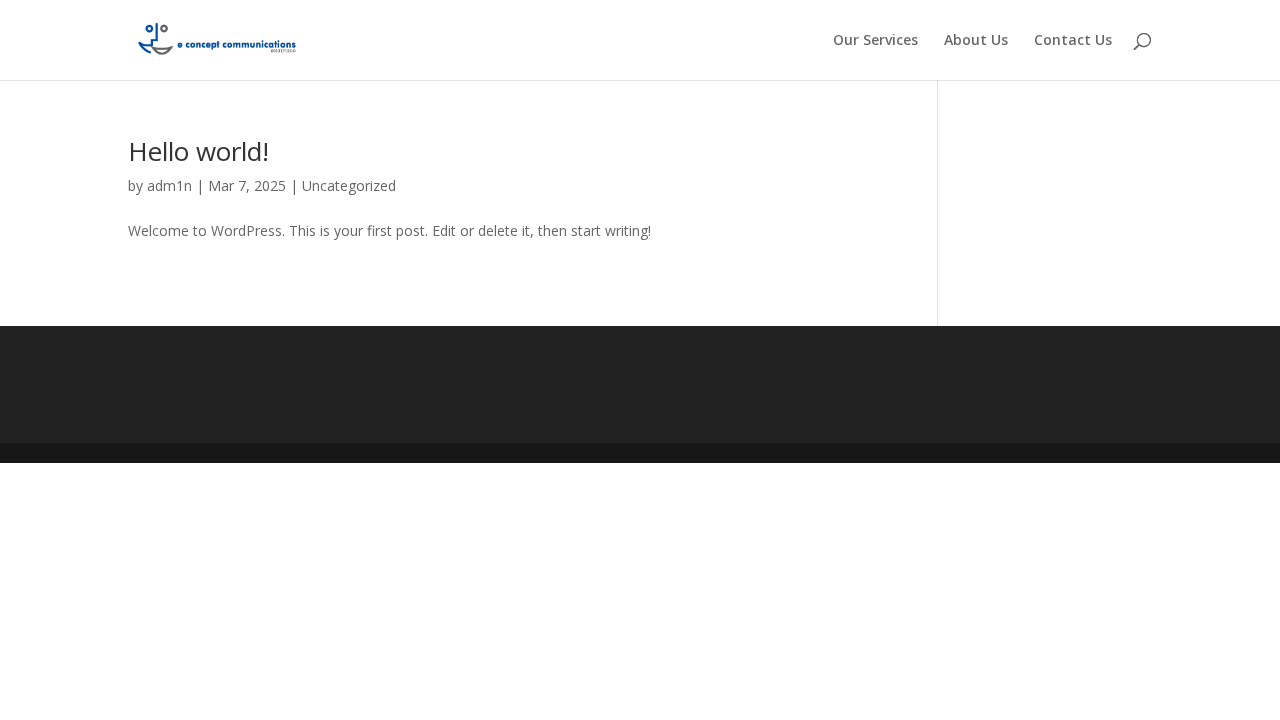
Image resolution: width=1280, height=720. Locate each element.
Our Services (875, 41)
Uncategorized (349, 185)
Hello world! (198, 151)
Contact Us (1073, 41)
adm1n (169, 185)
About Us (976, 41)
